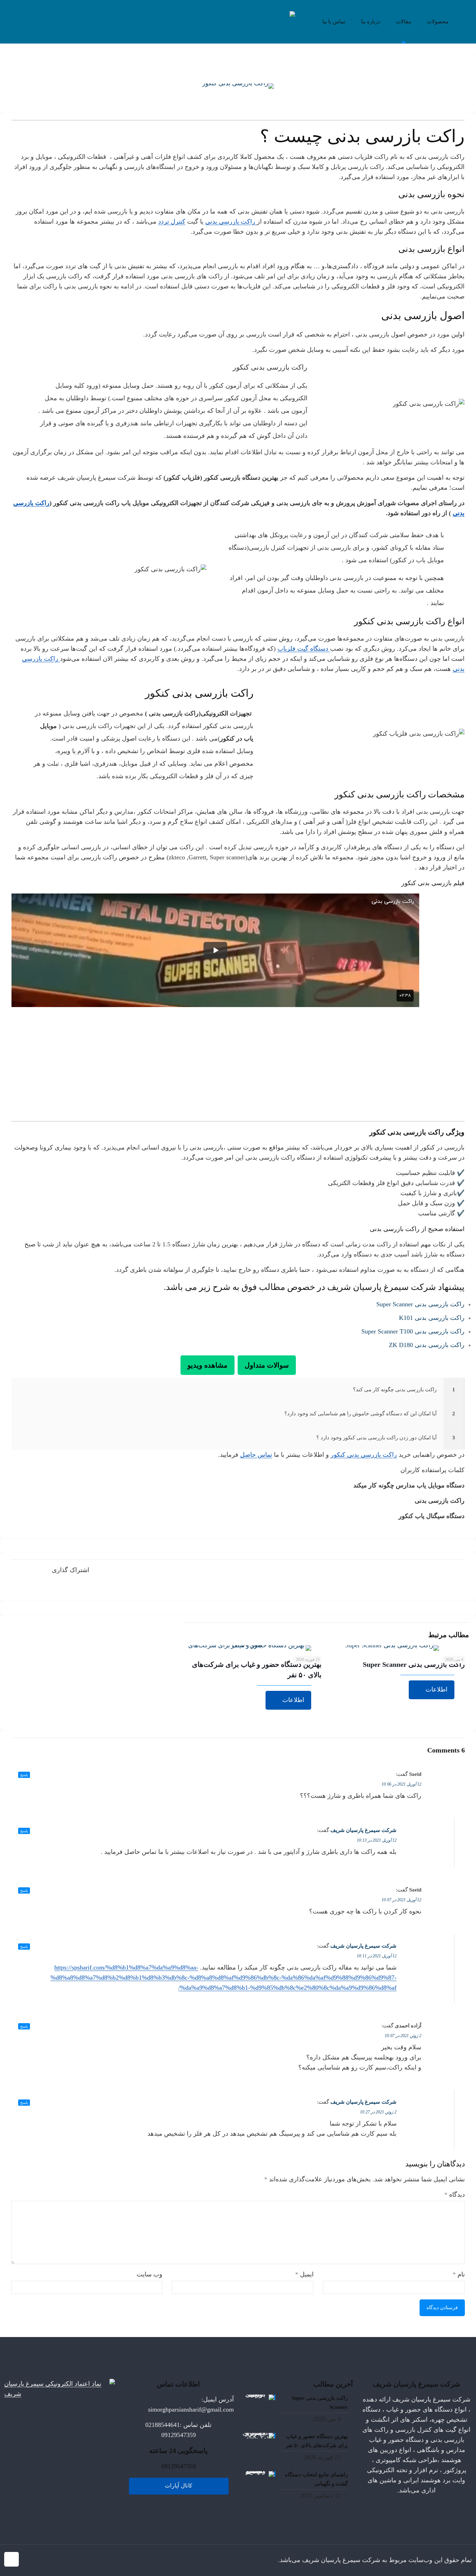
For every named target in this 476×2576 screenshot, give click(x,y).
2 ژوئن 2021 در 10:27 (378, 2112)
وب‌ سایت (149, 2274)
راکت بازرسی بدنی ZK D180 (427, 1345)
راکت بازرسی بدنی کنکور (364, 1455)
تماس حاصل (256, 1455)
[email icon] (36, 2560)
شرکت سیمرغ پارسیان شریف (363, 1830)
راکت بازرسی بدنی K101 (432, 1318)
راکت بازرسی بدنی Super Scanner (420, 1304)
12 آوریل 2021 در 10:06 (401, 1784)
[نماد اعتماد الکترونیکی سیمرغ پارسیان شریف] (60, 2394)
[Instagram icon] (43, 2560)
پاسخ (24, 1775)
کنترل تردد (172, 222)
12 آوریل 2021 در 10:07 (401, 1900)
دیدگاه (455, 2195)
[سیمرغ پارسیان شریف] (238, 22)
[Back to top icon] (11, 2559)
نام (459, 2274)
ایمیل (304, 2274)
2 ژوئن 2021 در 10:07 (403, 2036)
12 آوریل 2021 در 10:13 (377, 1840)
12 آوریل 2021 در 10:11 (377, 1956)
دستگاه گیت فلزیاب (304, 649)
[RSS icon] (28, 2560)
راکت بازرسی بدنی (231, 222)
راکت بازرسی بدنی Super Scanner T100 (413, 1331)
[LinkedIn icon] (50, 2560)
